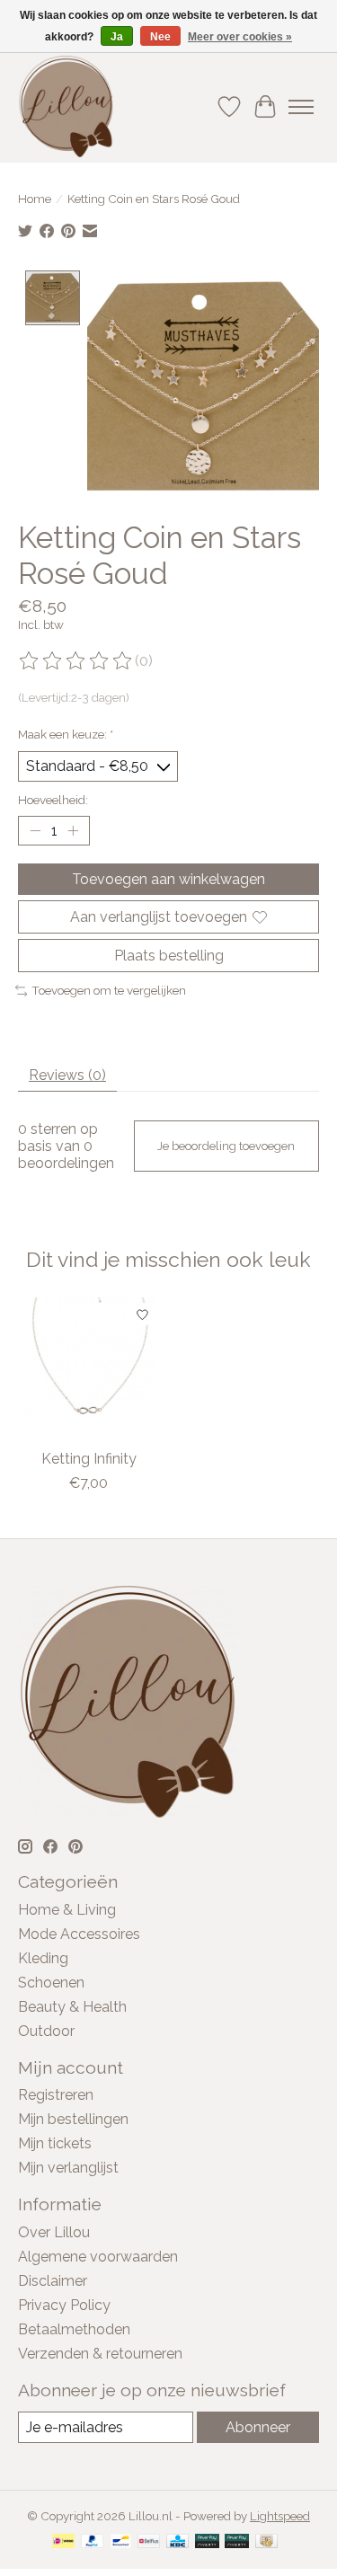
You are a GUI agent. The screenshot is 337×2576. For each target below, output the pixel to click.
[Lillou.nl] (66, 106)
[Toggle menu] (301, 107)
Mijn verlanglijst (68, 2168)
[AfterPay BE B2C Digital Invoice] (207, 2542)
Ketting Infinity (89, 1459)
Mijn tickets (55, 2143)
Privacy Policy (64, 2305)
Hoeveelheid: (53, 800)
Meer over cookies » (240, 37)
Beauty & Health (72, 2007)
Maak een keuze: (66, 734)
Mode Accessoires (79, 1934)
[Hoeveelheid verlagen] (35, 830)
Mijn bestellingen (73, 2119)
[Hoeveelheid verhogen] (73, 830)
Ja (117, 37)
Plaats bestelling (169, 956)
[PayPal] (93, 2542)
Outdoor (46, 2031)
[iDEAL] (63, 2542)
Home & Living (67, 1910)
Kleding (43, 1958)
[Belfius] (149, 2542)
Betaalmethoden (74, 2329)
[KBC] (177, 2542)
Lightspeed (280, 2516)
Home (35, 199)
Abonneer (258, 2427)
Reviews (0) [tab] (67, 1075)
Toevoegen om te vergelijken (109, 990)
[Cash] (266, 2542)
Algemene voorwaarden (98, 2257)
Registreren (56, 2095)
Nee (160, 37)
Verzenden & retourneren (100, 2354)
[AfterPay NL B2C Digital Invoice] (237, 2542)
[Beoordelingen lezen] (76, 661)
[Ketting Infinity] (89, 1368)
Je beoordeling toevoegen (226, 1146)
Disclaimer (53, 2281)
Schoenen (51, 1983)
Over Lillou (54, 2232)
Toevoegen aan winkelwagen (168, 879)
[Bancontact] (121, 2542)
